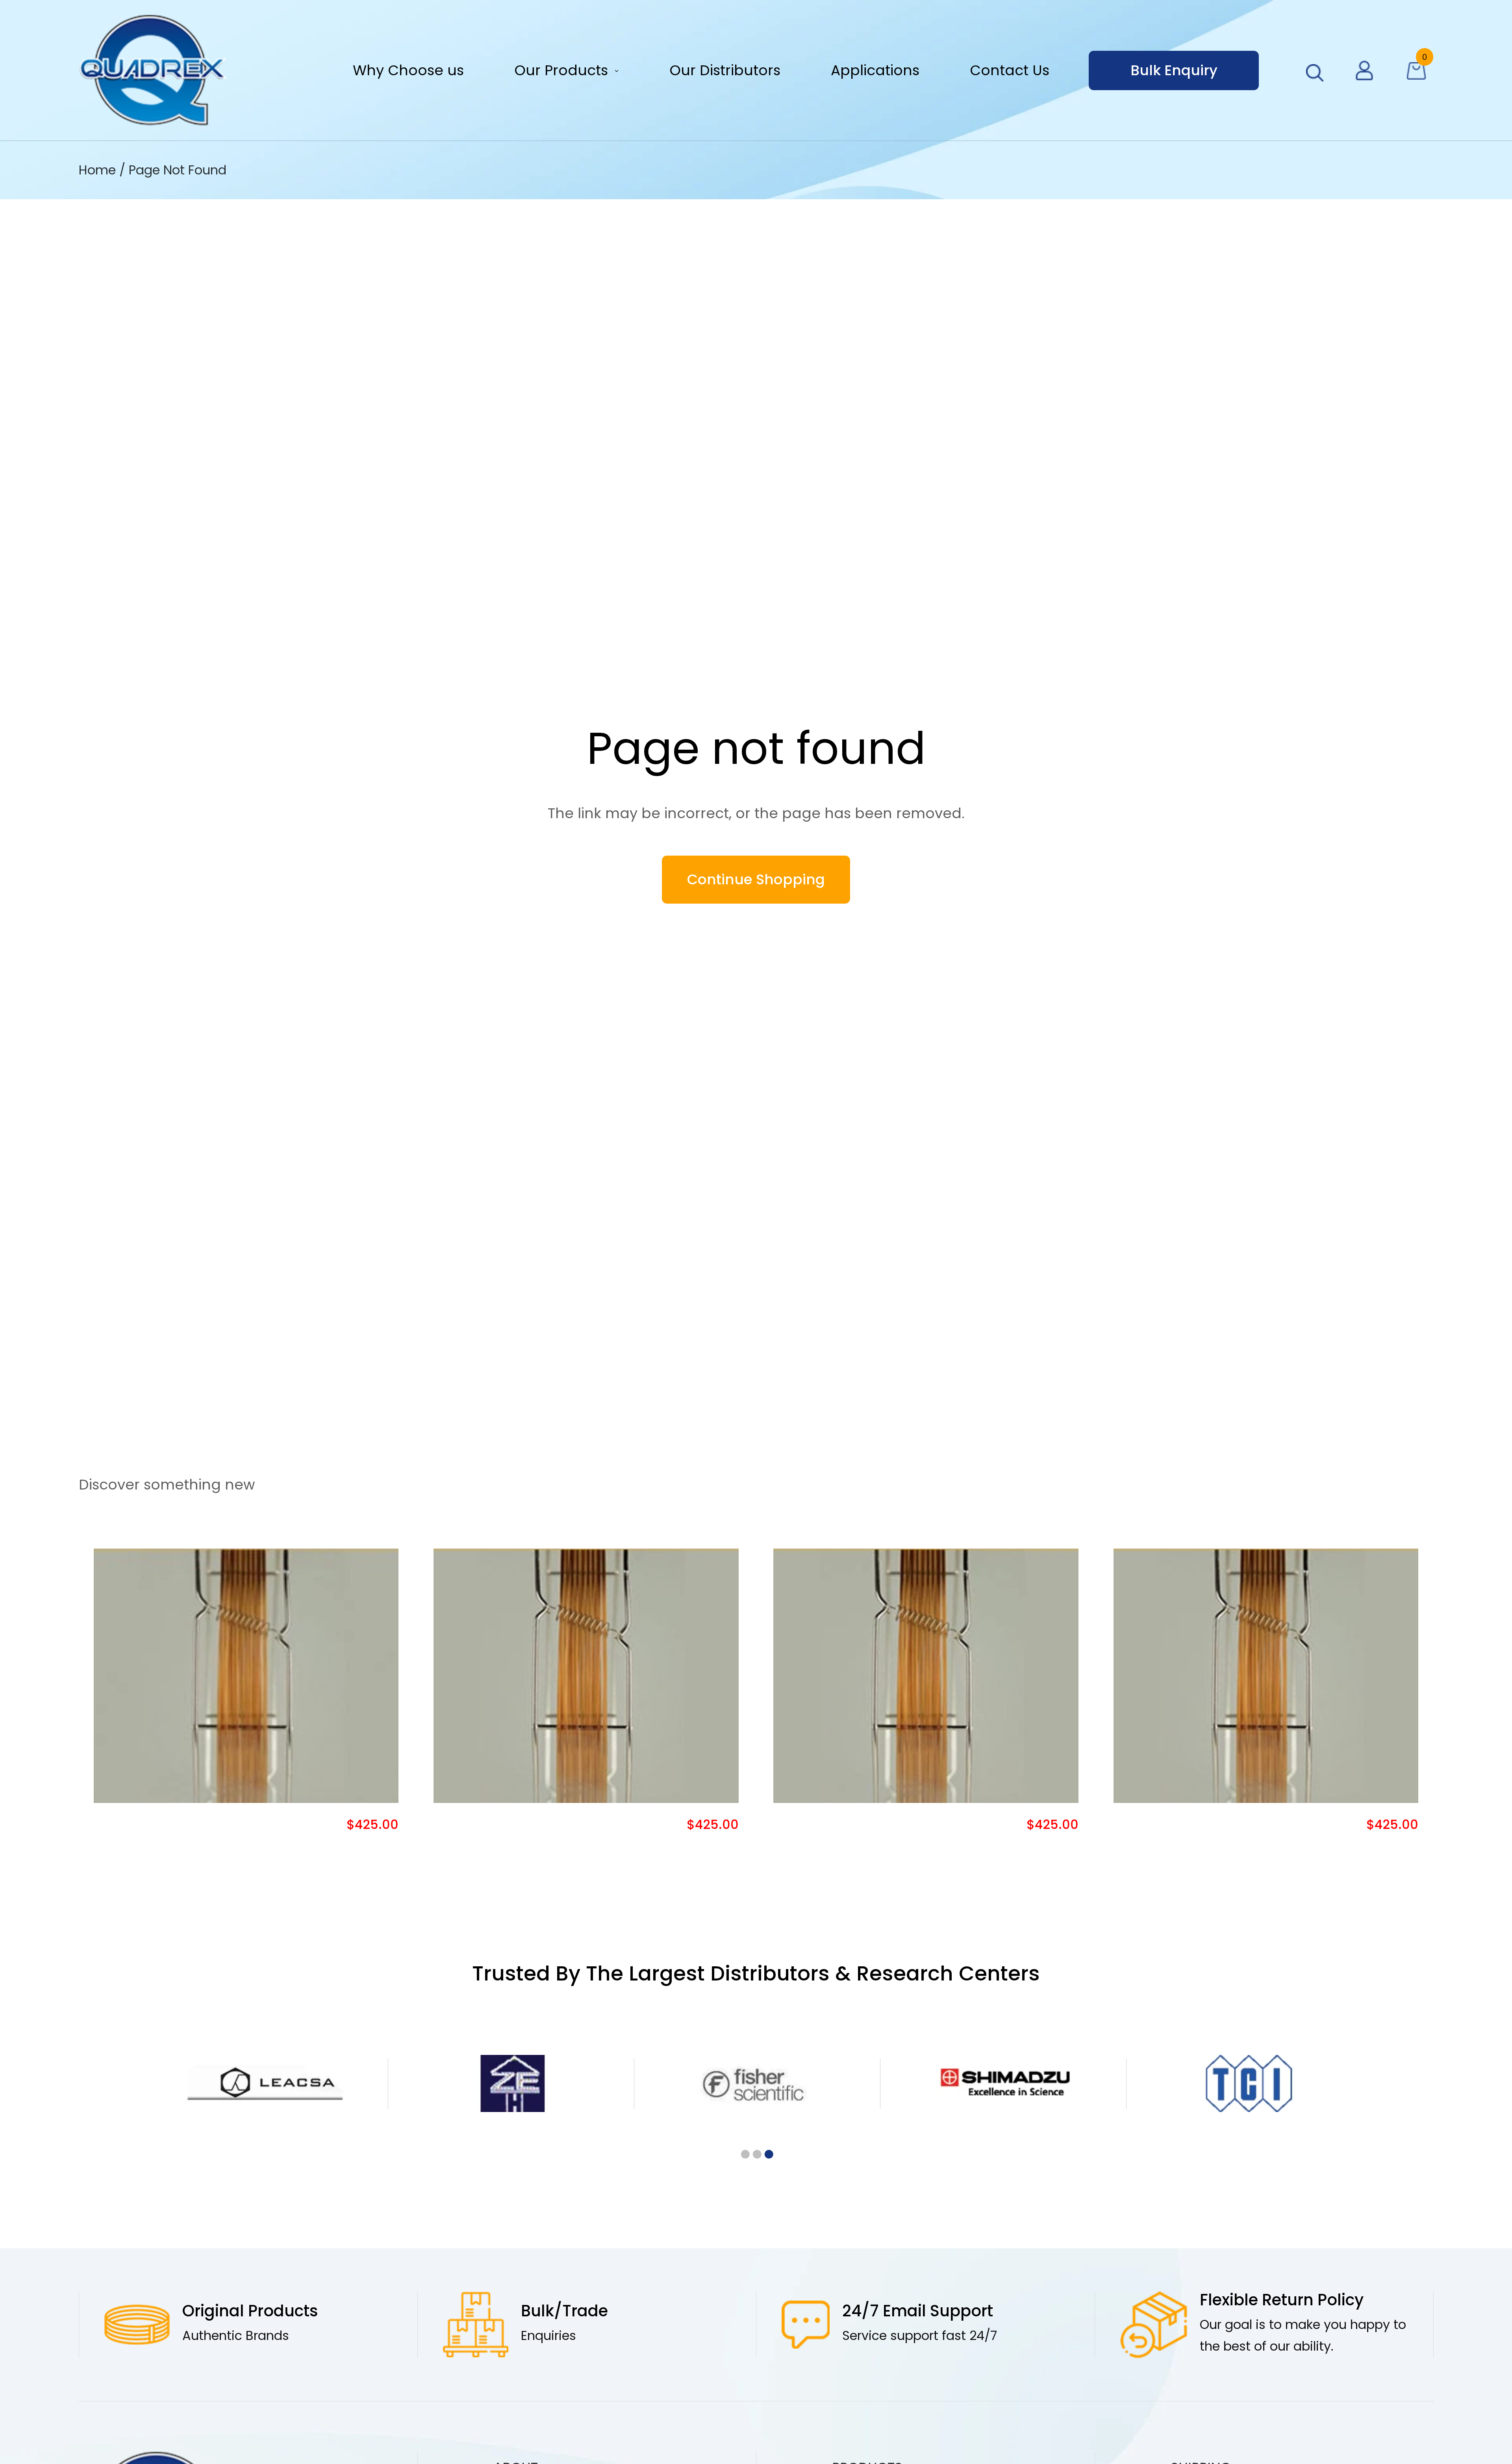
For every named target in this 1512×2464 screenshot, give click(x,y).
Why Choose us (408, 70)
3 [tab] (768, 2155)
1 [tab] (744, 2155)
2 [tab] (756, 2155)
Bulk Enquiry (1174, 70)
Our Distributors (725, 70)
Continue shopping (756, 879)
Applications (875, 70)
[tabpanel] (265, 2084)
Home (99, 170)
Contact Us (1010, 70)
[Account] (1364, 70)
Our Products (561, 70)
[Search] (1315, 73)
